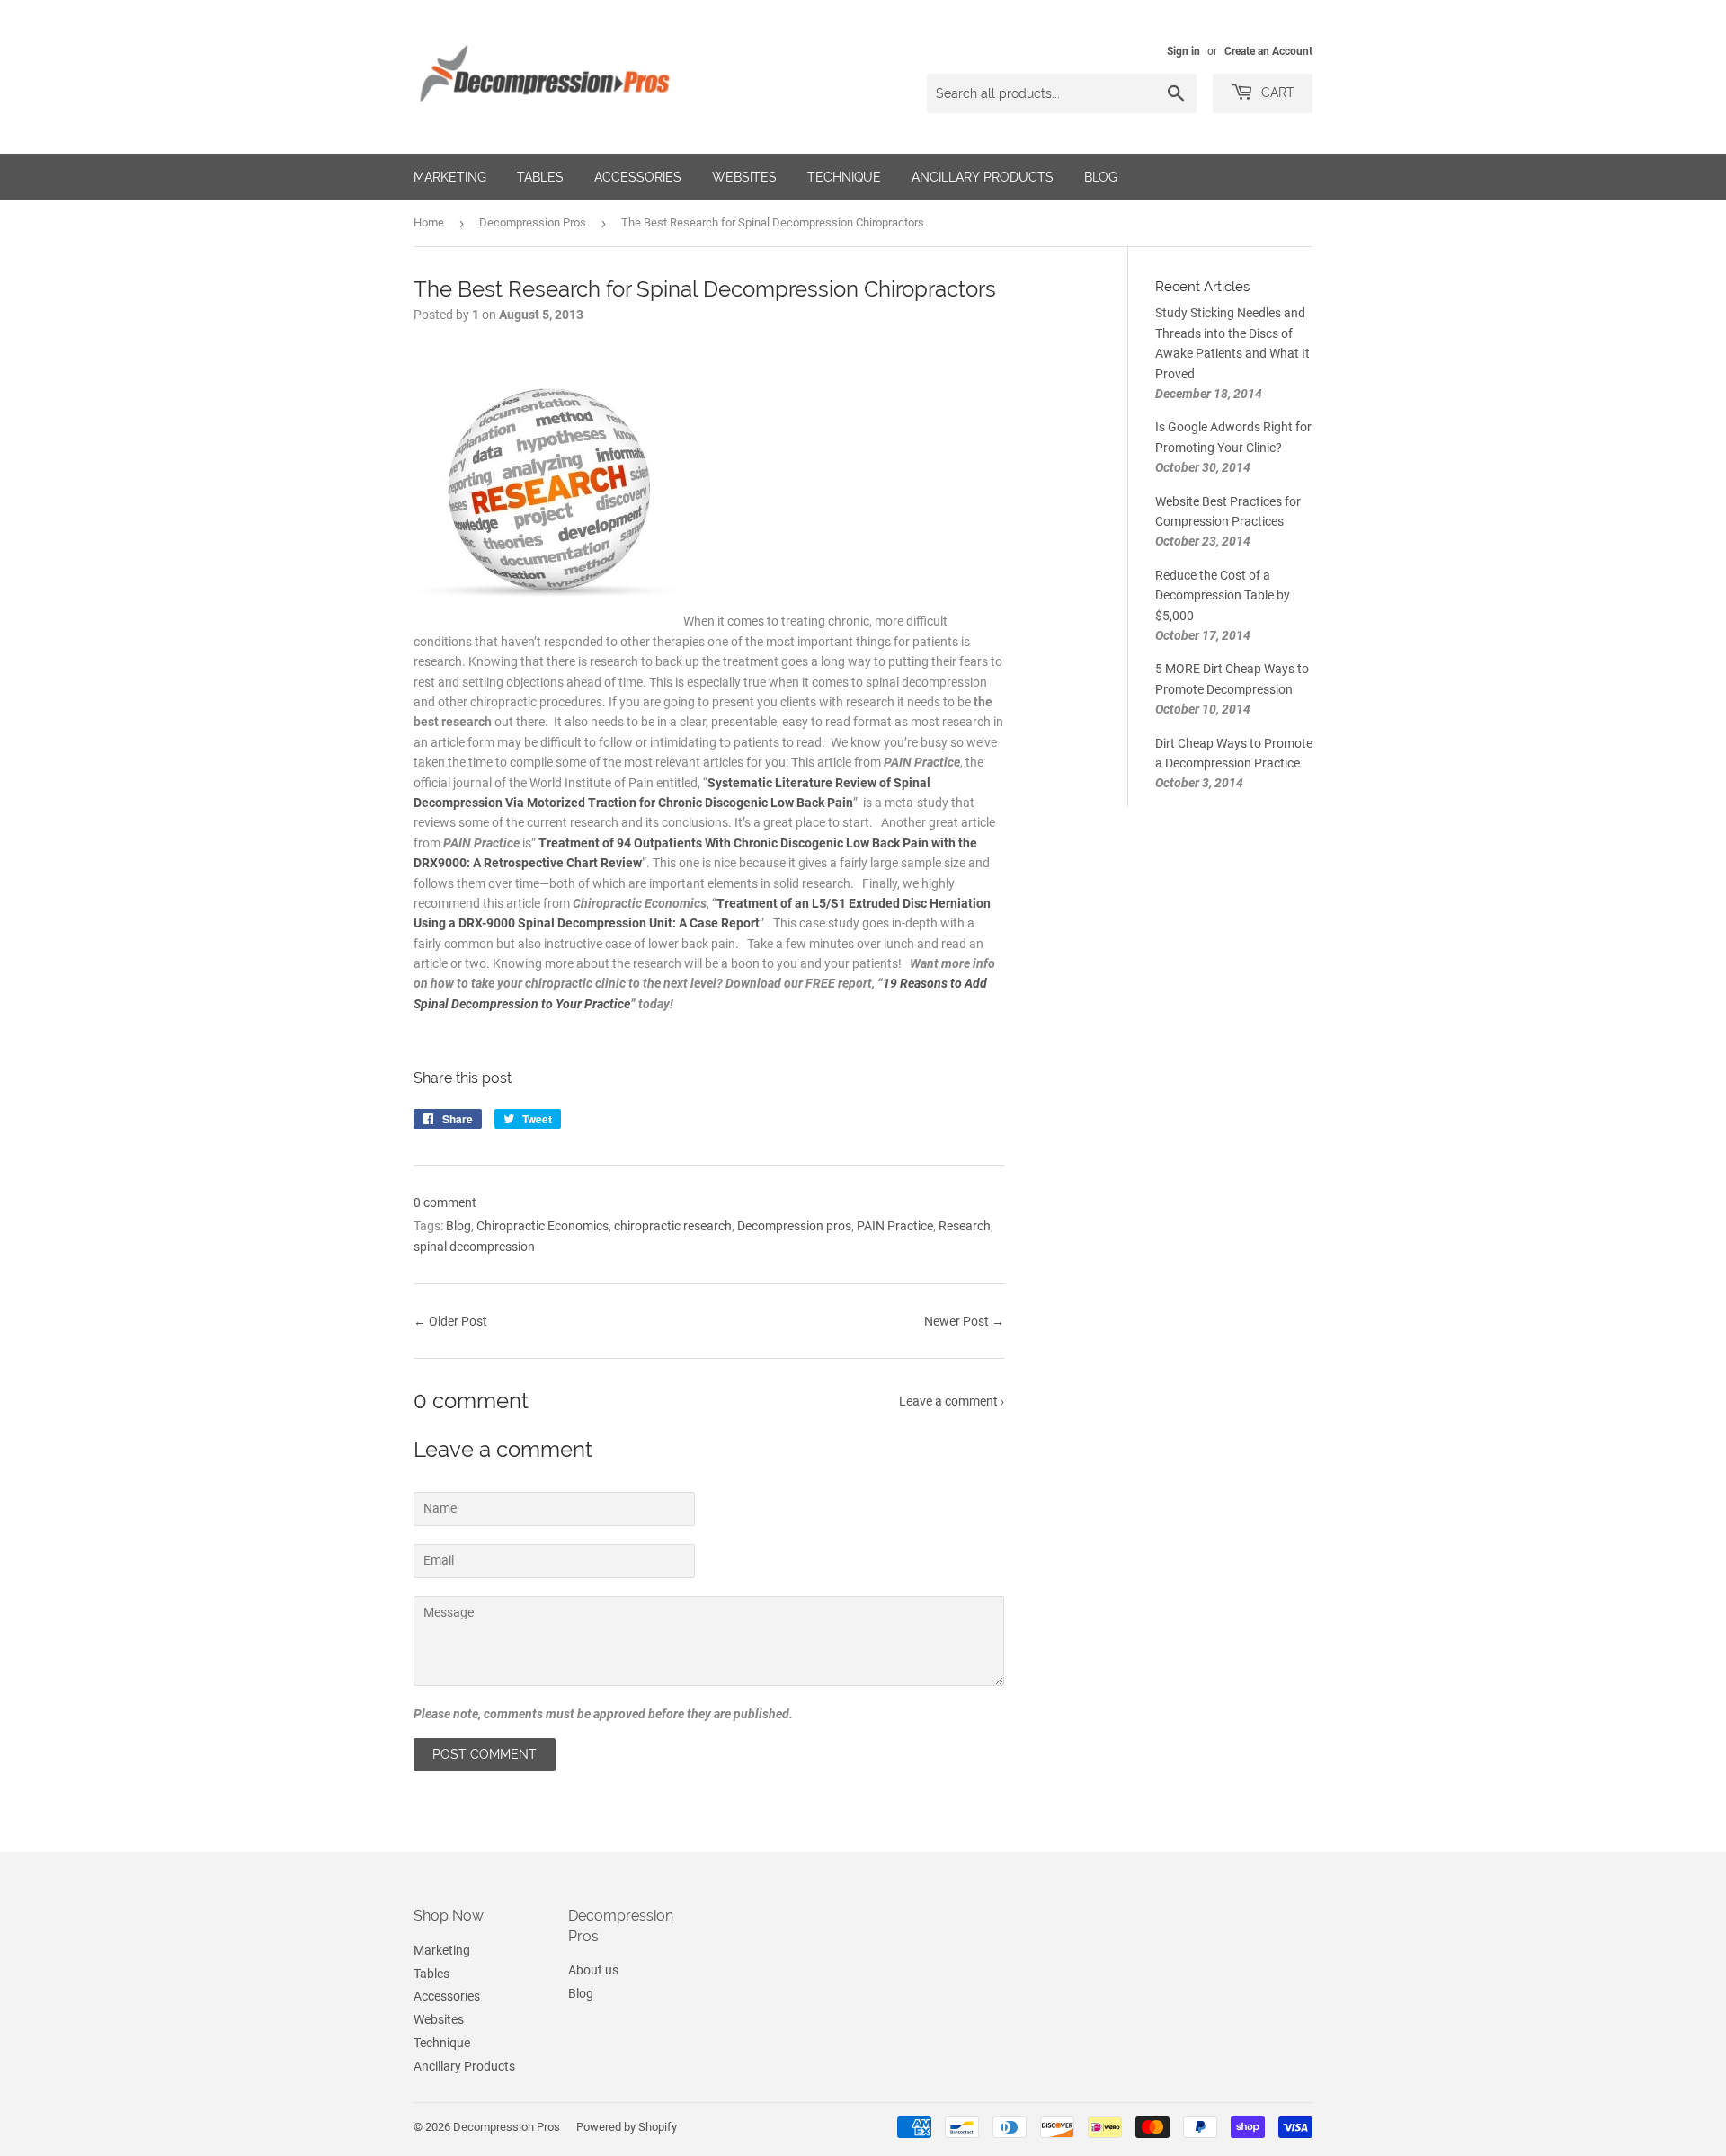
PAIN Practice (895, 1226)
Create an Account (1268, 51)
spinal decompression (474, 1247)
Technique (844, 177)
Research (965, 1226)
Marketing (450, 177)
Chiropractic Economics (543, 1226)
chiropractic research (673, 1226)
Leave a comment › (952, 1401)
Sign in (1183, 51)
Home (429, 222)
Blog (1101, 177)
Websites (744, 177)
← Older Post (450, 1321)
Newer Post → (964, 1321)
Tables (540, 177)
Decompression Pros (533, 222)
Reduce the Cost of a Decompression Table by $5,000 (1223, 595)
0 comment (445, 1202)
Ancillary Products (983, 177)
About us (593, 1970)
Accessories (638, 177)
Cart (1276, 93)
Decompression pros (794, 1226)
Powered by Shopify (627, 2127)
